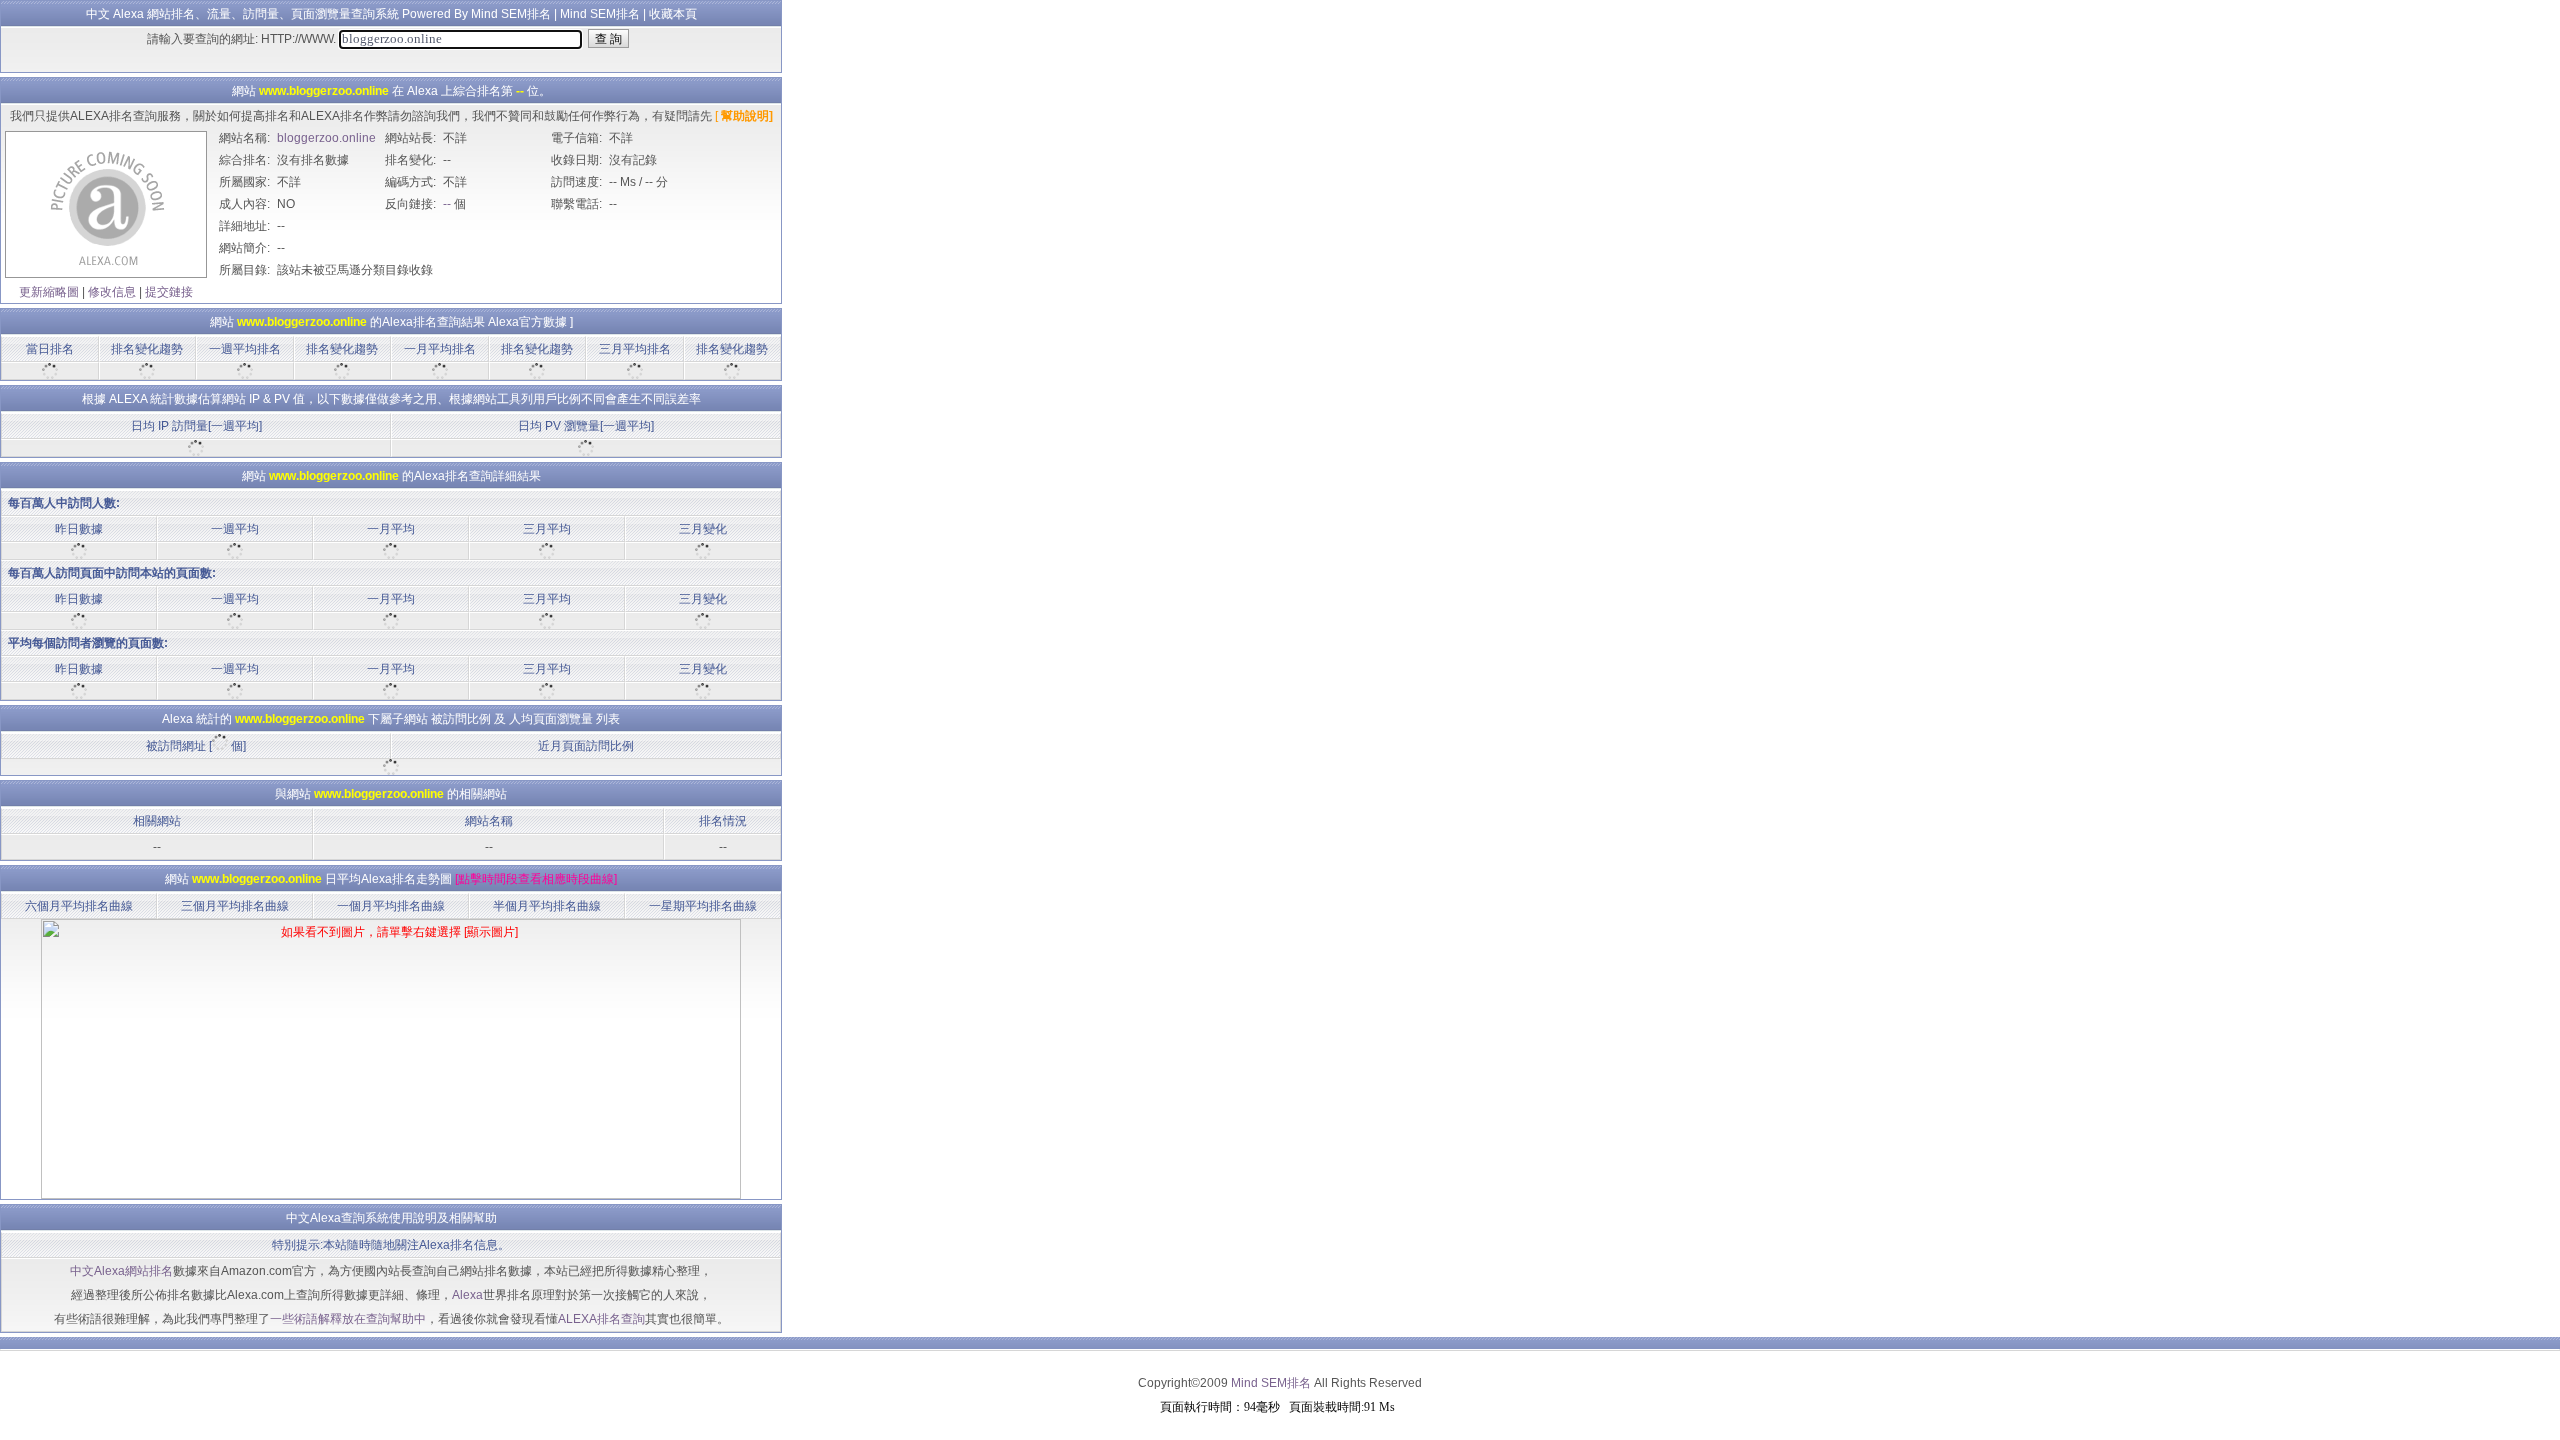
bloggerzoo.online (326, 138)
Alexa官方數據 (527, 322)
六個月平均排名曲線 (79, 906)
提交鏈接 (169, 292)
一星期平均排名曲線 (703, 906)
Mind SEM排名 (600, 14)
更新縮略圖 (49, 292)
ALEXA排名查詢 (601, 1319)
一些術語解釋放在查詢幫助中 (348, 1319)
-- (447, 204)
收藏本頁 (673, 14)
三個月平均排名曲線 (235, 906)
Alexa (467, 1295)
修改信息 (112, 292)
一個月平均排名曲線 (391, 906)
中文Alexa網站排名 (121, 1271)
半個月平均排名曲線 (547, 906)
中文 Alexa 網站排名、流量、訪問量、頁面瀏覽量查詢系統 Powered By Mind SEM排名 (318, 14)
